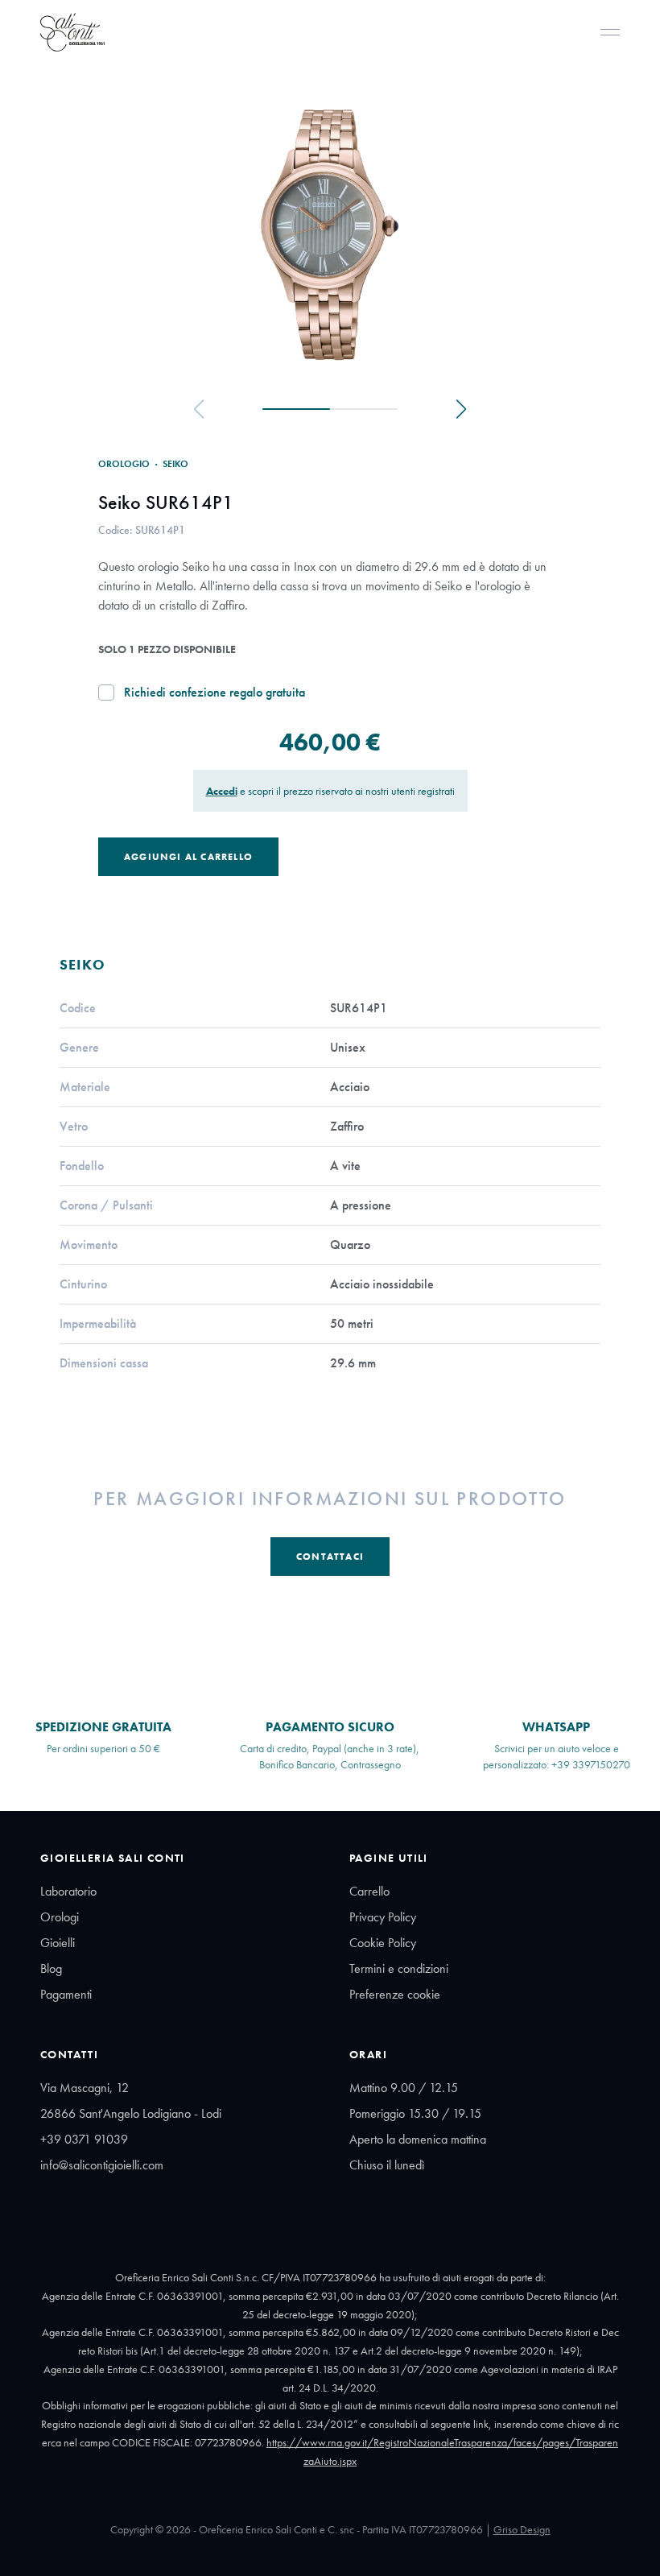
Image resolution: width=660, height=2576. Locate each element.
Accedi (222, 791)
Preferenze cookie (395, 1994)
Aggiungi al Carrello (188, 857)
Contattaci (330, 1557)
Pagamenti (66, 1994)
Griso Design (522, 2529)
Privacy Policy (383, 1917)
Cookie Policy (383, 1943)
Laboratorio (68, 1891)
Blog (51, 1968)
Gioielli (58, 1943)
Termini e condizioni (399, 1968)
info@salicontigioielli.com (102, 2165)
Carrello (369, 1891)
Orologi (60, 1917)
